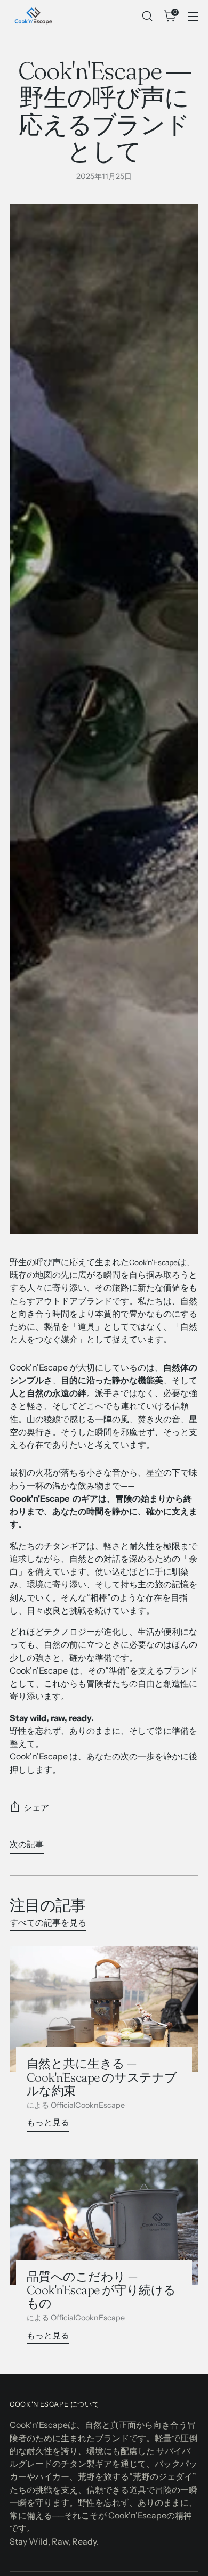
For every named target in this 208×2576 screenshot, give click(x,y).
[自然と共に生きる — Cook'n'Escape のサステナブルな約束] (104, 2009)
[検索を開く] (147, 16)
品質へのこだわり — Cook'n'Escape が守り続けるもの (101, 2290)
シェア (36, 1807)
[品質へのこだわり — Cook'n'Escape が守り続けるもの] (104, 2222)
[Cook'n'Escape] (34, 16)
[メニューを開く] (193, 16)
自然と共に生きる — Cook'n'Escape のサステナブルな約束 (102, 2077)
